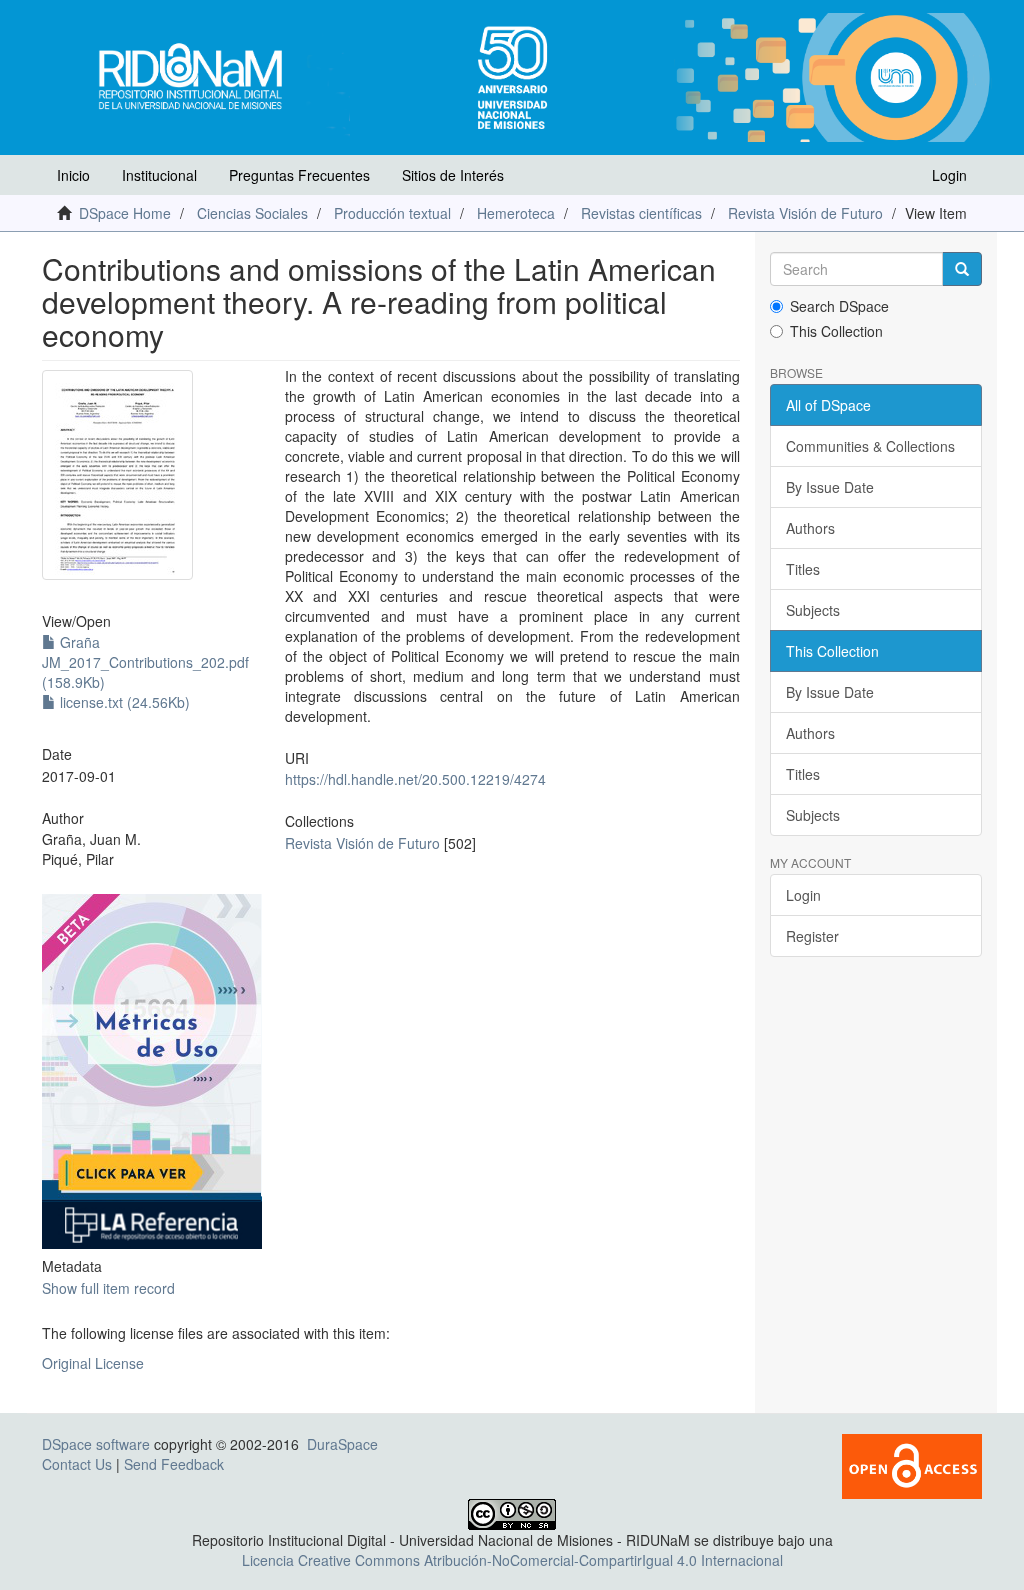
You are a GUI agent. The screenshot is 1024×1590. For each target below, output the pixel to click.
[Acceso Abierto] (912, 1464)
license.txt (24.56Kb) (123, 702)
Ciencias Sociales (252, 213)
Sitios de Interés (453, 175)
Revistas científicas (641, 213)
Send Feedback (174, 1464)
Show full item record (108, 1288)
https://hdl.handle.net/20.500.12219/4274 (415, 779)
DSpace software (96, 1444)
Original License (93, 1363)
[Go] (962, 269)
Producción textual (392, 213)
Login (803, 895)
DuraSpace (342, 1444)
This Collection (836, 331)
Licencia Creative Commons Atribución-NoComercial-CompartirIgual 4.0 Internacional (512, 1560)
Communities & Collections (870, 446)
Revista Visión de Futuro (805, 213)
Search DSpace (839, 306)
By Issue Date (830, 487)
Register (812, 936)
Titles (803, 569)
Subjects (813, 610)
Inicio (73, 175)
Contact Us (77, 1464)
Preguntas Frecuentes (299, 175)
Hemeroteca (516, 213)
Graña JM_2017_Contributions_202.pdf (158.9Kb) (145, 662)
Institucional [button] (159, 175)
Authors (810, 528)
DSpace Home (125, 213)
